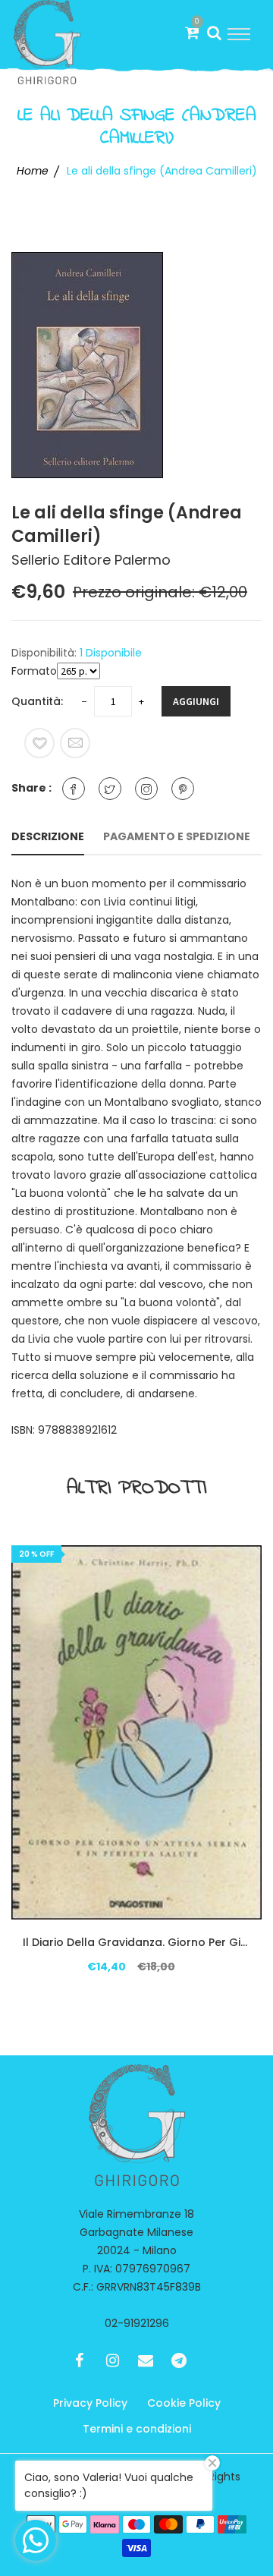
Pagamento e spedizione (177, 836)
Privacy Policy (90, 2403)
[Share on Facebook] (74, 789)
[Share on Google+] (146, 789)
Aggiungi (196, 701)
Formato (34, 671)
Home (33, 171)
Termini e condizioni (137, 2429)
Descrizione (48, 836)
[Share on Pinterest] (183, 789)
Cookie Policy (184, 2403)
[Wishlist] (39, 743)
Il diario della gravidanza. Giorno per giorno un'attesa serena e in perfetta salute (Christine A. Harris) (136, 1942)
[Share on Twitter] (110, 789)
